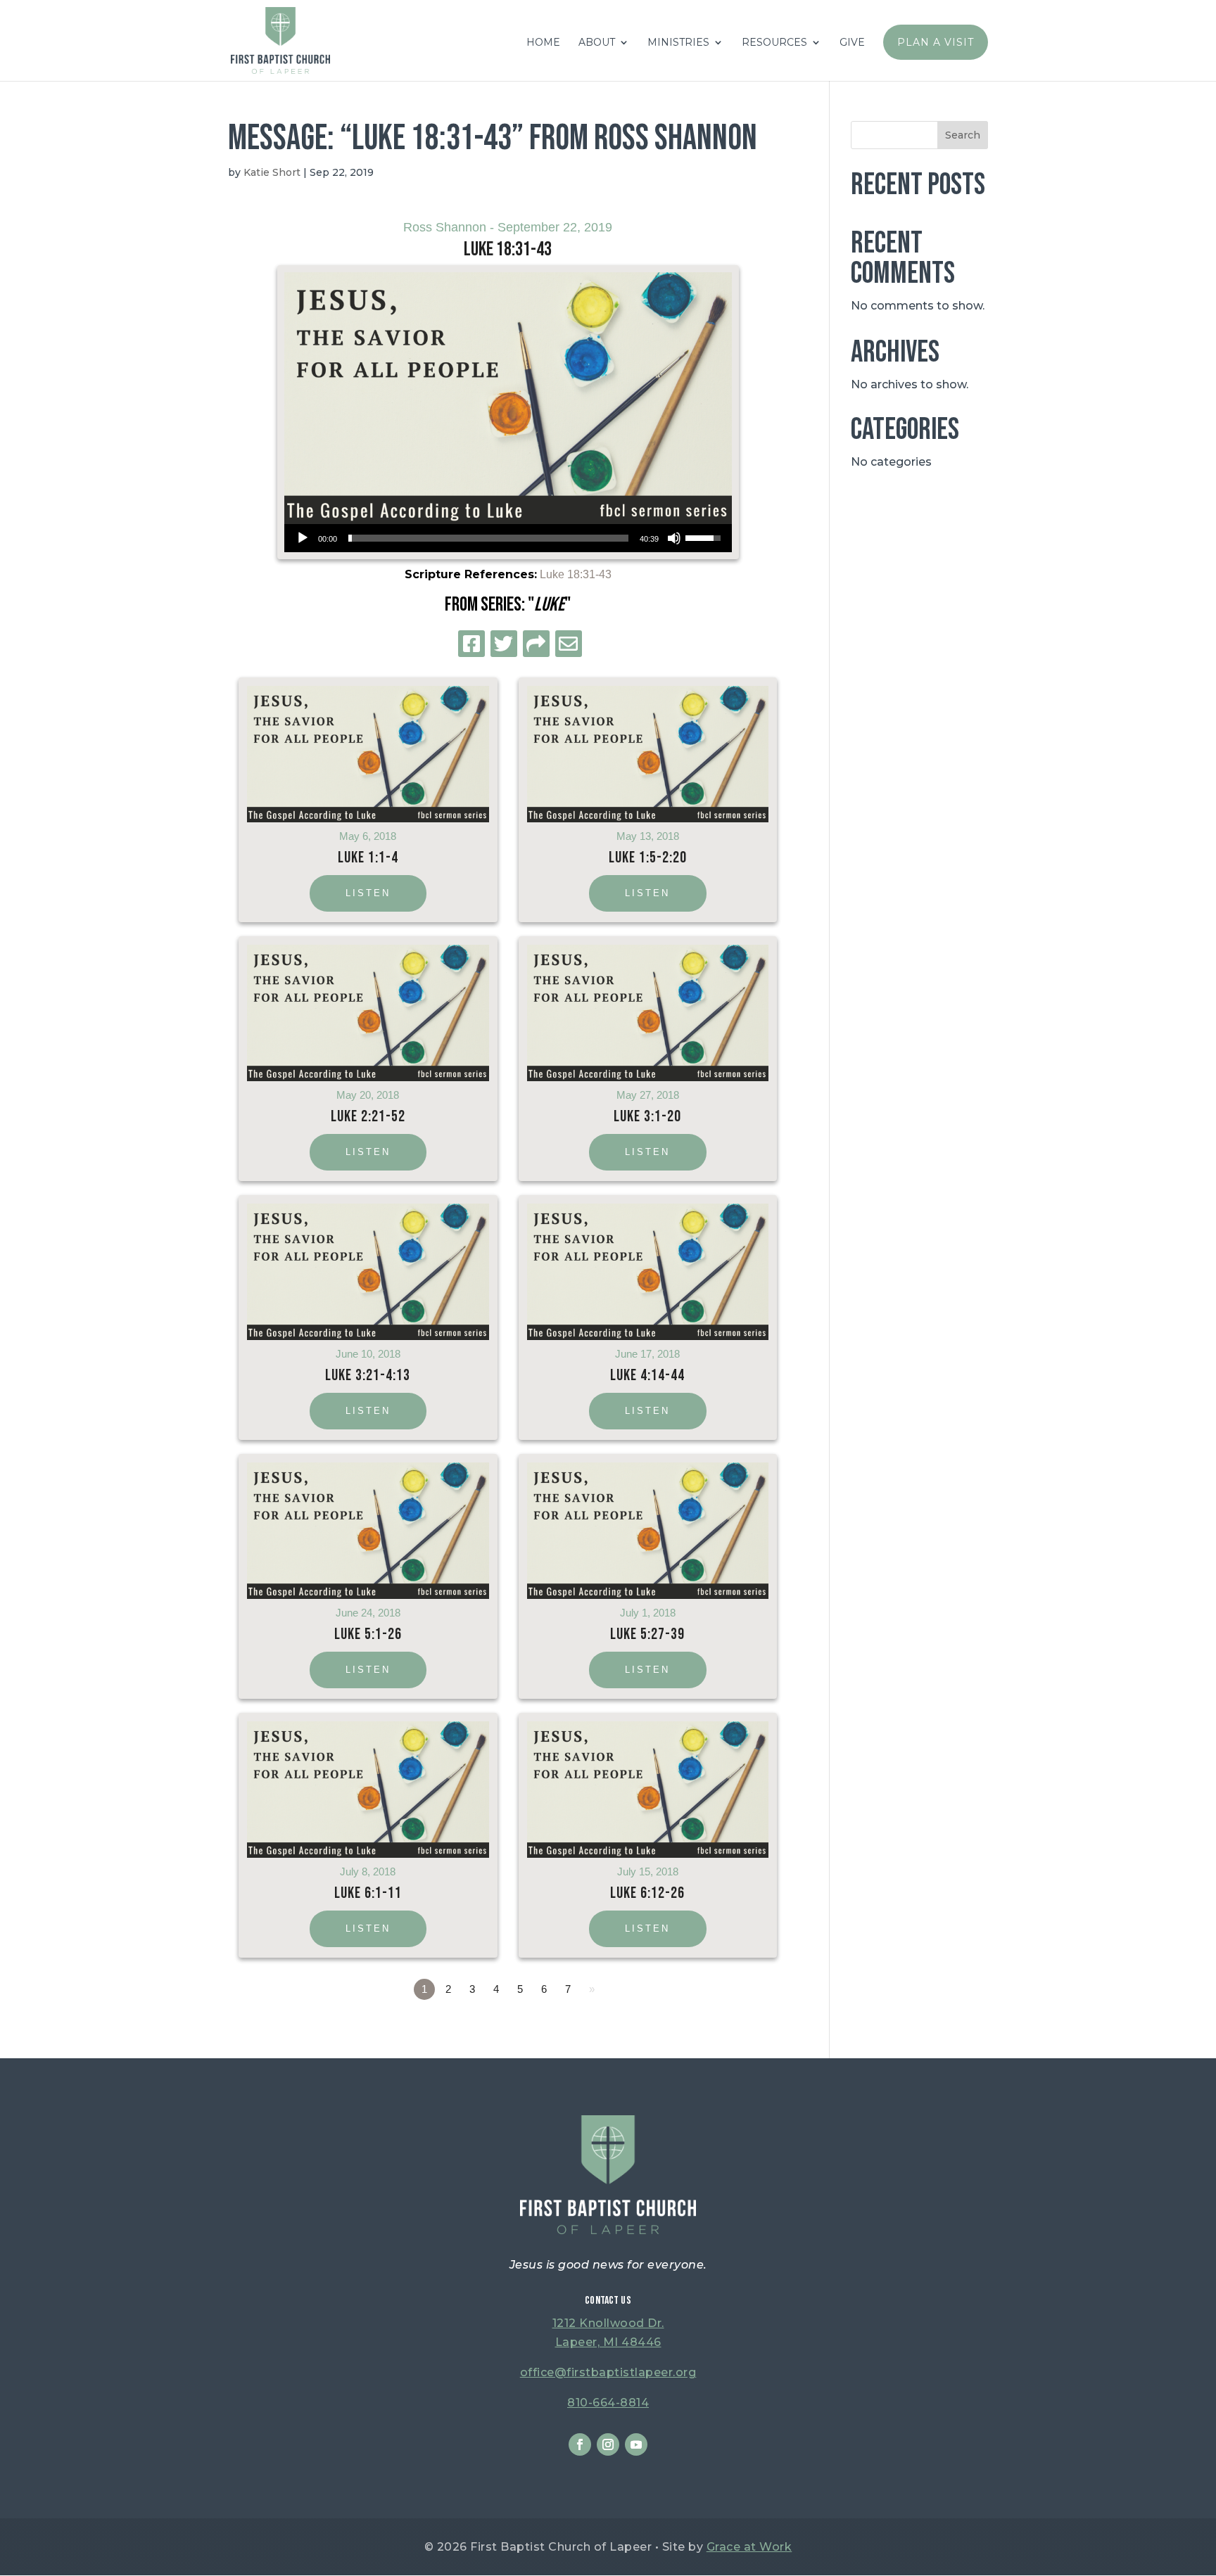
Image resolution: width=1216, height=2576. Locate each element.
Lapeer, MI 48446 (608, 2342)
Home (543, 43)
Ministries (678, 43)
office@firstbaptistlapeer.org (608, 2372)
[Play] (303, 538)
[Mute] (674, 538)
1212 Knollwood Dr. (608, 2323)
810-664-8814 (608, 2403)
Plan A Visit (936, 42)
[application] (508, 538)
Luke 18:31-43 (576, 574)
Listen (368, 893)
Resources (774, 43)
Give (852, 43)
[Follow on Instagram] (608, 2444)
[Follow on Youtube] (636, 2444)
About (597, 43)
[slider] (488, 538)
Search (963, 135)
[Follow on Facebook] (580, 2444)
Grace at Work (749, 2547)
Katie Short (272, 172)
